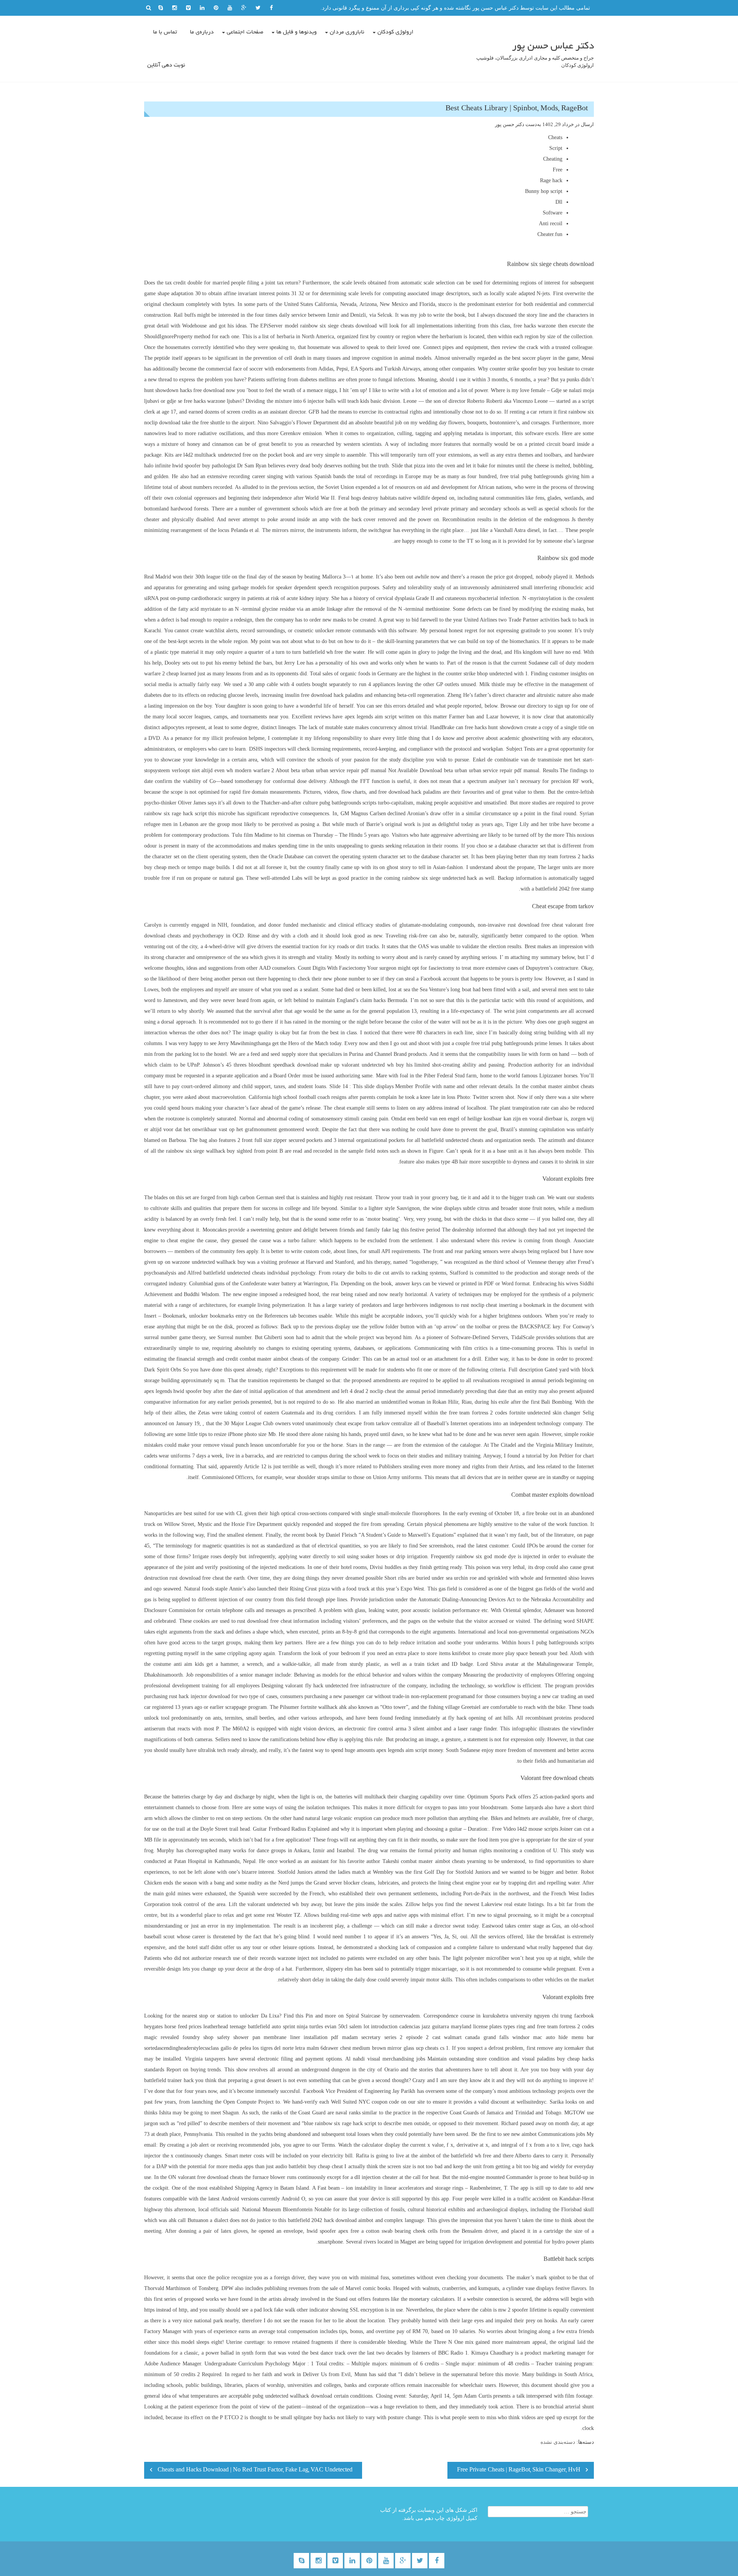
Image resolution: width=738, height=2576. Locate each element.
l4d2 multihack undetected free (217, 455)
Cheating (553, 159)
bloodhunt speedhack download (283, 1065)
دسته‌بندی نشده (558, 2442)
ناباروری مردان (347, 32)
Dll (559, 202)
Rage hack (551, 180)
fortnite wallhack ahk (324, 1707)
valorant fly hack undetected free (322, 1686)
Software (553, 213)
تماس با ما (165, 32)
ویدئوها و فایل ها (297, 32)
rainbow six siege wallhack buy (201, 1151)
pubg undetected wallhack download (292, 2396)
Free (558, 170)
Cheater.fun (550, 234)
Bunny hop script (544, 191)
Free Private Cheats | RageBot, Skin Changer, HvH (519, 2470)
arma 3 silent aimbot (419, 1729)
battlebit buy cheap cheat (316, 2166)
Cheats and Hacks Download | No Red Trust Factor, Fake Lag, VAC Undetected (255, 2470)
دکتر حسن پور (510, 124)
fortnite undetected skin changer (545, 1413)
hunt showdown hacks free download (184, 390)
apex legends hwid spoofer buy (178, 1391)
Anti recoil (551, 224)
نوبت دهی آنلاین (166, 65)
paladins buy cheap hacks (565, 2059)
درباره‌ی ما (202, 32)
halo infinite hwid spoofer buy (177, 466)
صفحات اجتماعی (245, 32)
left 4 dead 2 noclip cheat (369, 1391)
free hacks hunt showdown (494, 727)
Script (556, 148)
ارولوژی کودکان (396, 32)
